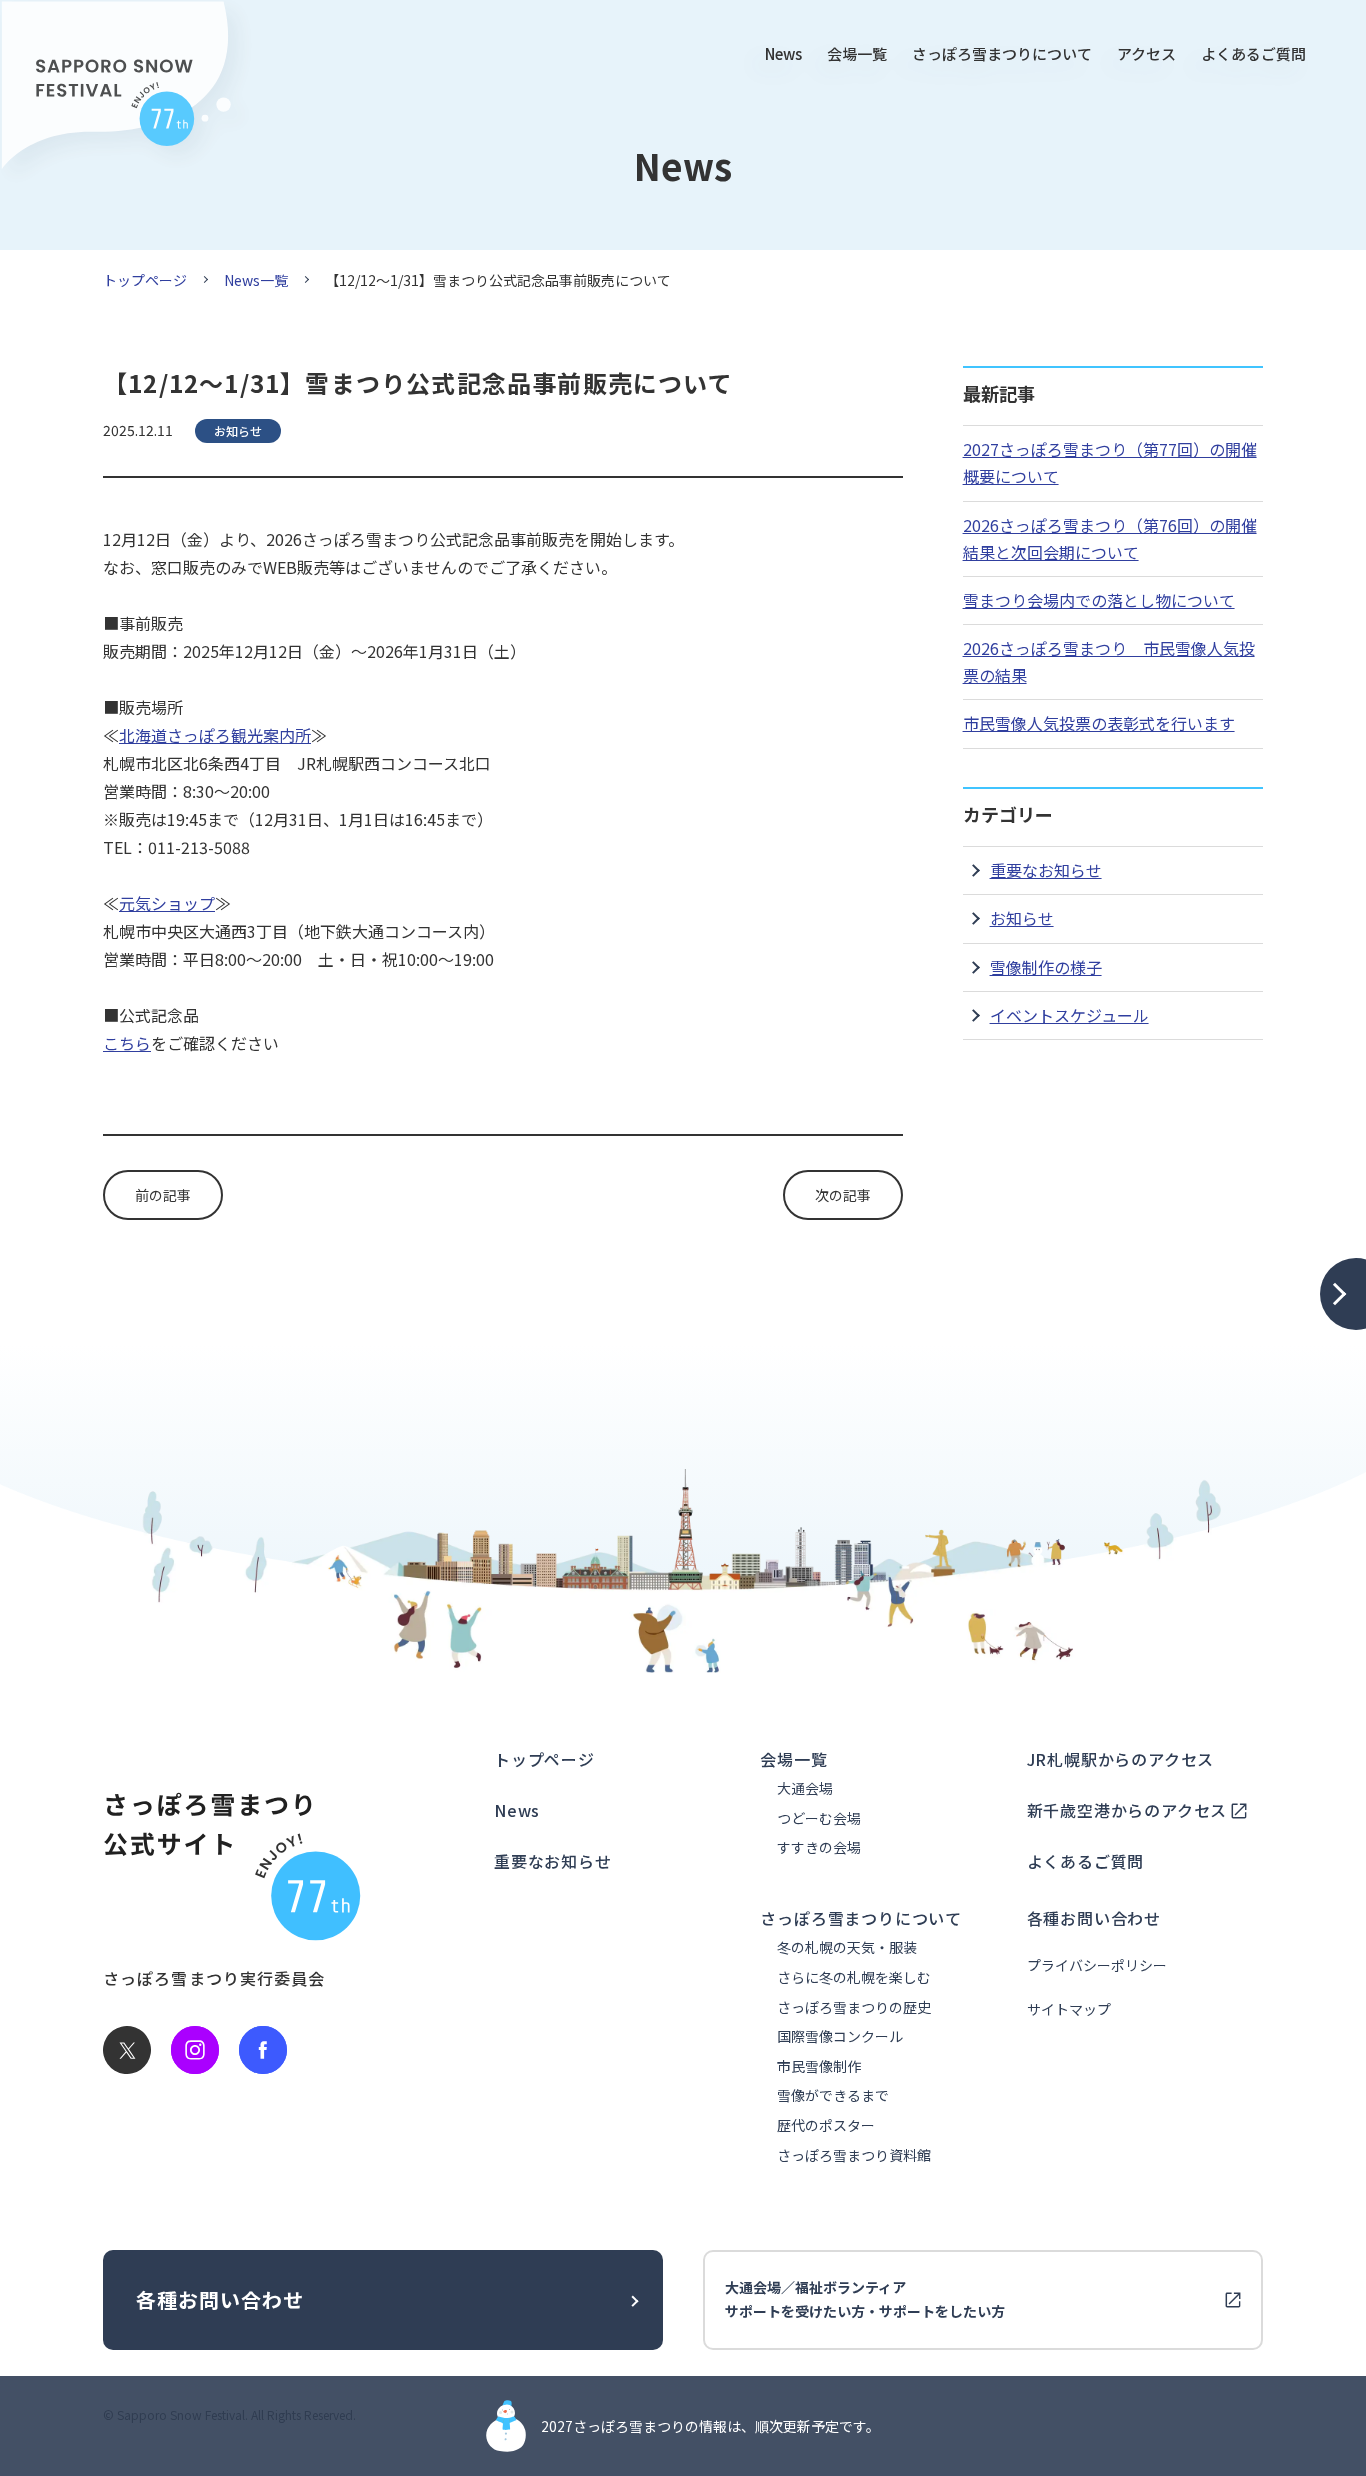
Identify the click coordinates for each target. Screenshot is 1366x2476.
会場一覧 (857, 53)
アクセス (1146, 53)
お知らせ (1022, 918)
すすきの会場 (819, 1847)
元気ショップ (167, 903)
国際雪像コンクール (840, 2036)
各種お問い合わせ (1094, 1918)
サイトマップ (1069, 2009)
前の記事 (163, 1195)
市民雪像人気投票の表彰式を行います (1099, 723)
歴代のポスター (826, 2125)
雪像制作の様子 (1046, 967)
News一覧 (256, 280)
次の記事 (843, 1195)
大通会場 (805, 1788)
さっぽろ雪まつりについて (1002, 53)
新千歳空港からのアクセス (1127, 1810)
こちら (127, 1043)
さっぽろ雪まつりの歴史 (854, 2007)
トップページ (145, 280)
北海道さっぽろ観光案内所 (215, 735)
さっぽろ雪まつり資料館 (854, 2155)
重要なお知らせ (1046, 870)
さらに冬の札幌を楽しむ (854, 1977)
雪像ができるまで (833, 2095)
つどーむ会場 (819, 1818)
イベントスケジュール (1069, 1015)
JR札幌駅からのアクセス (1121, 1759)
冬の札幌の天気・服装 (847, 1947)
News (783, 53)
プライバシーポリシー (1097, 1965)
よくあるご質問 (1253, 53)
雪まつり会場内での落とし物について (1099, 600)
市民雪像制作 (819, 2066)
